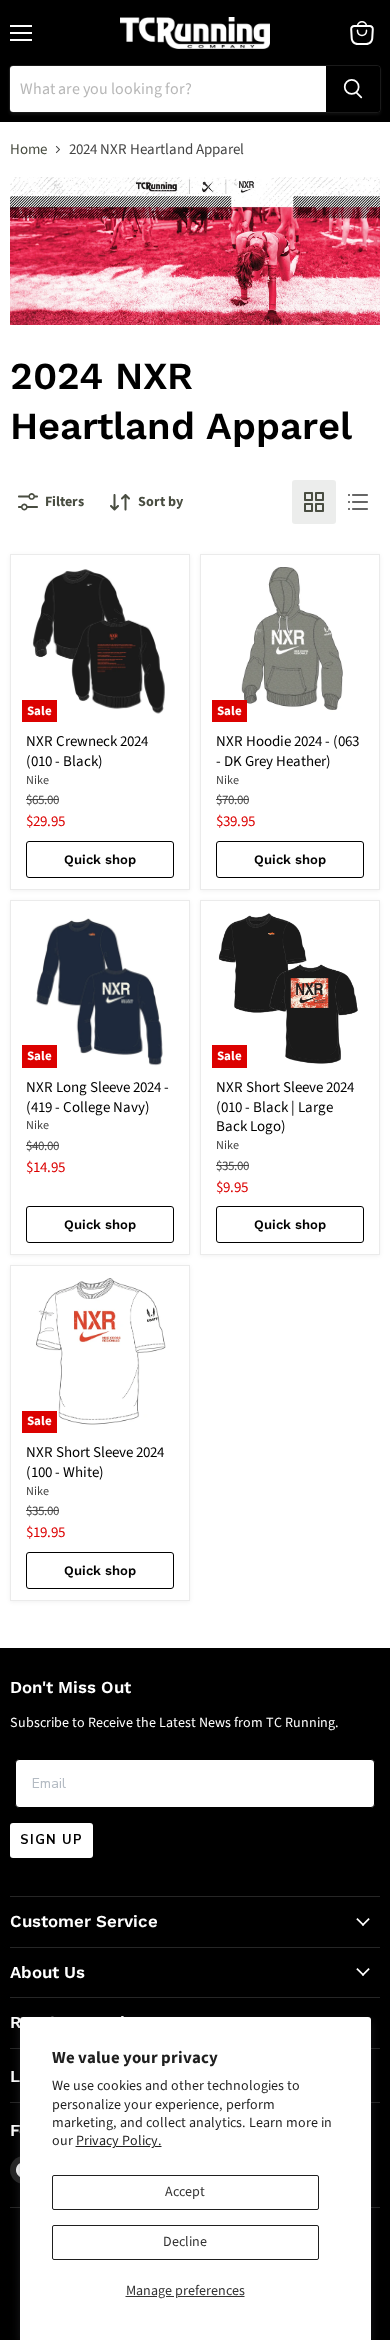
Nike (37, 780)
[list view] (358, 502)
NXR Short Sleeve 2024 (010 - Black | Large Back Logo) (285, 1107)
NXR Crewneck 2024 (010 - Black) (87, 751)
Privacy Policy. (119, 2141)
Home (28, 149)
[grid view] (314, 502)
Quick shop (100, 859)
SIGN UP (51, 1840)
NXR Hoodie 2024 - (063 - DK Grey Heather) (287, 751)
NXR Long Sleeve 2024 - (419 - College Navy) (97, 1097)
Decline (185, 2242)
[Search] (353, 89)
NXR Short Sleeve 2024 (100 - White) (95, 1462)
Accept (185, 2192)
